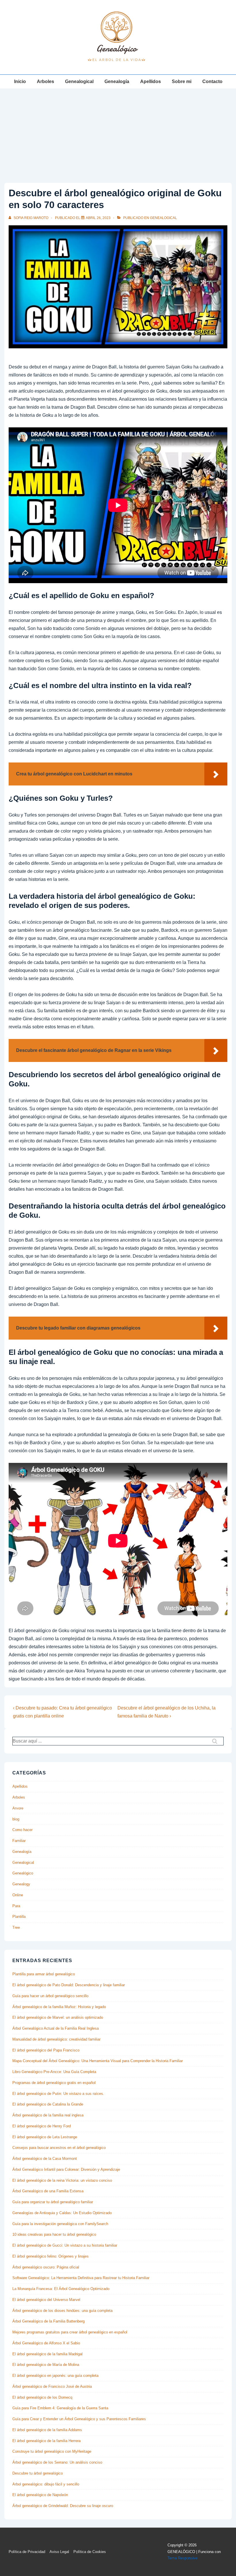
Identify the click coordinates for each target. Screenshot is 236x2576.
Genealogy (21, 1884)
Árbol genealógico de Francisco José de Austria (52, 2386)
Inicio (20, 81)
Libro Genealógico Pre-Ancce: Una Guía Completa (54, 2072)
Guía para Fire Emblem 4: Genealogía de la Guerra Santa (60, 2408)
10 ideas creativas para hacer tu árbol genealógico (54, 2234)
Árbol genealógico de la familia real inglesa (48, 2115)
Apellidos (151, 81)
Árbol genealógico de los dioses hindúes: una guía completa (62, 2311)
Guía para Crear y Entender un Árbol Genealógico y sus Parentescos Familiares (79, 2419)
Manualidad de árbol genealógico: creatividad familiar (56, 2039)
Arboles (45, 81)
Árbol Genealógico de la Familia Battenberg (48, 2321)
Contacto (212, 81)
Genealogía (117, 81)
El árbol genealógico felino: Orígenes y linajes (51, 2256)
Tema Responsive (182, 2558)
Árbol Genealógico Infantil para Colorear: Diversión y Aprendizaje (66, 2169)
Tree (16, 1927)
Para (16, 1906)
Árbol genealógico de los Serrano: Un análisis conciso (57, 2462)
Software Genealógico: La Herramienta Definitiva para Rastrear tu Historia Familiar (81, 2278)
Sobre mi (182, 81)
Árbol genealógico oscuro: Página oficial (46, 2267)
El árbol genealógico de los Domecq (42, 2397)
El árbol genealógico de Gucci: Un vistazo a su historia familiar (65, 2245)
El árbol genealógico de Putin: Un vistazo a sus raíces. (58, 2094)
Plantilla (19, 1917)
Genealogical (79, 81)
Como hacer (22, 1830)
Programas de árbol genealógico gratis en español (54, 2083)
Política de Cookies (90, 2552)
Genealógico (23, 1873)
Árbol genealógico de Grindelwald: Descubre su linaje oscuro (63, 2506)
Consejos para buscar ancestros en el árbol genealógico (59, 2148)
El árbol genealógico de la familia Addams (47, 2430)
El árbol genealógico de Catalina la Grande (48, 2104)
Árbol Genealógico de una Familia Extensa (48, 2191)
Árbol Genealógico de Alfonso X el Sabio (46, 2343)
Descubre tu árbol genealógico (38, 2473)
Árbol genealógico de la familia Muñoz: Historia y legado (59, 2007)
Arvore (18, 1808)
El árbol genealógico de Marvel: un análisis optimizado (58, 2017)
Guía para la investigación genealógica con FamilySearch (60, 2224)
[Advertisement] (118, 132)
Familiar (19, 1841)
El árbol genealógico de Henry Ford (42, 2126)
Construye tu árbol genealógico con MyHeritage (52, 2451)
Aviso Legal (59, 2552)
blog (16, 1819)
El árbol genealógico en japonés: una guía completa (55, 2376)
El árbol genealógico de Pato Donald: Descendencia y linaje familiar (69, 1985)
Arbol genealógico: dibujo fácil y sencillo (46, 2484)
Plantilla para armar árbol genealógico (44, 1974)
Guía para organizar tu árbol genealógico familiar (53, 2202)
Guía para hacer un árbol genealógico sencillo (50, 1996)
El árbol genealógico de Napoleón (40, 2495)
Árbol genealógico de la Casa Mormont (45, 2159)
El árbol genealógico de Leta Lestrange (45, 2137)
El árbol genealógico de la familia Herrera (46, 2441)
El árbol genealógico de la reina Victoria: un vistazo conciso (62, 2180)
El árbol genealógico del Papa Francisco (46, 2050)
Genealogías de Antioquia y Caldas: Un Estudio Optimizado (62, 2213)
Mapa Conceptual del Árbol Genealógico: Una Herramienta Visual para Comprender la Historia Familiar (98, 2061)
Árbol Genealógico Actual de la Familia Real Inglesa (56, 2028)
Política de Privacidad (27, 2552)
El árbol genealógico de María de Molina (46, 2365)
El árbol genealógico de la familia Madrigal (47, 2354)
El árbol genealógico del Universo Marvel (46, 2300)
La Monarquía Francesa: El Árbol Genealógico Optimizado (61, 2289)
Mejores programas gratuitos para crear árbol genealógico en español (70, 2332)
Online (18, 1895)
